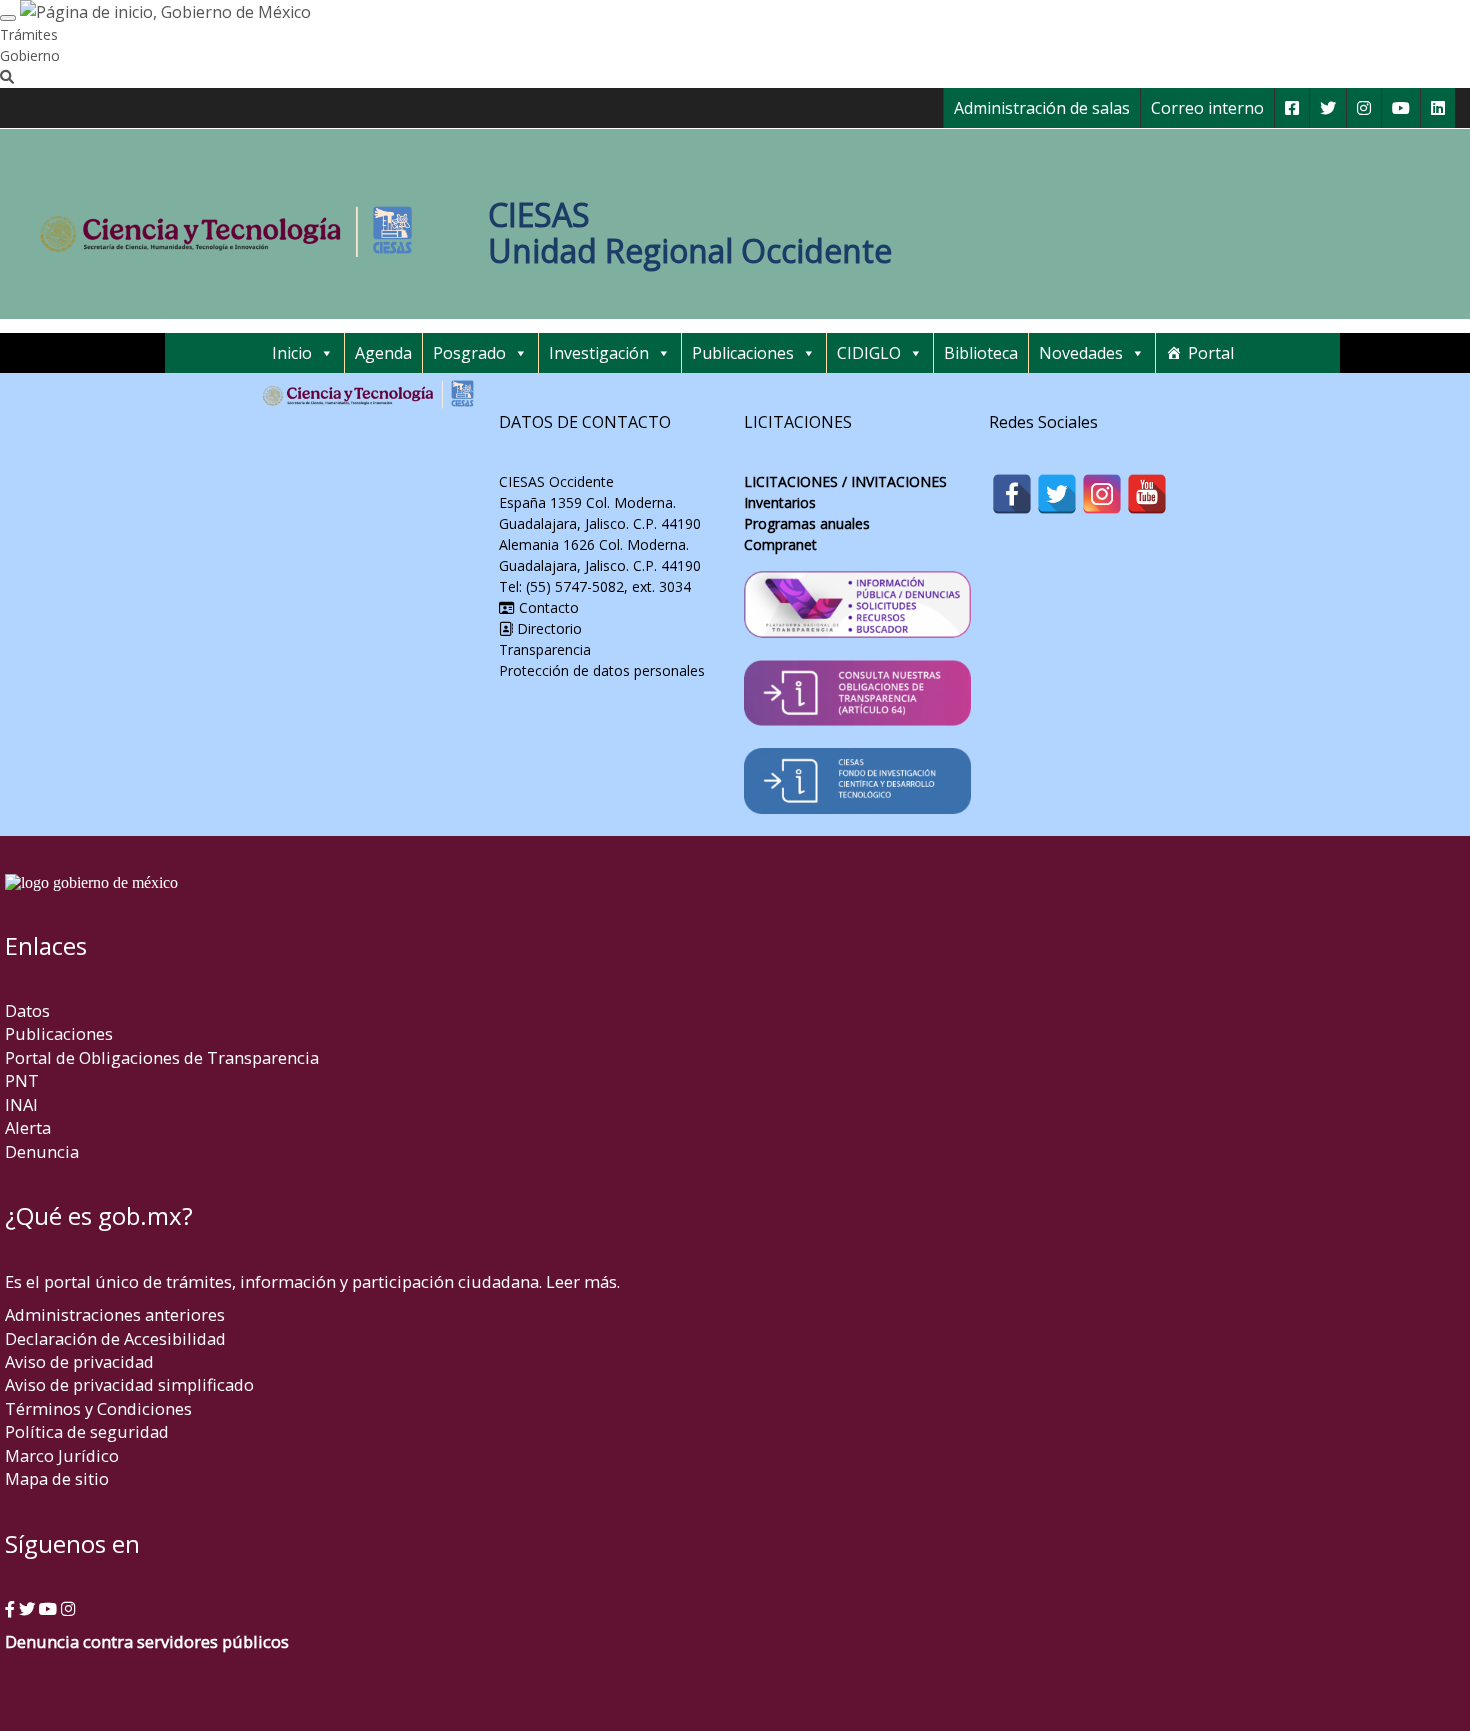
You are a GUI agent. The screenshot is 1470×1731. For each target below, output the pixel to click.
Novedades (1081, 353)
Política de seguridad (87, 1431)
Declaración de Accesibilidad (115, 1338)
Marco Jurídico (62, 1455)
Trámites (29, 34)
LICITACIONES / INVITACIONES (845, 481)
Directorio (549, 628)
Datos (27, 1010)
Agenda (383, 353)
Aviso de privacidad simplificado (129, 1384)
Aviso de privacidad (79, 1361)
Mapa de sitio (57, 1478)
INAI (21, 1104)
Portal (1211, 353)
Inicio (292, 353)
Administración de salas (1042, 108)
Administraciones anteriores (115, 1314)
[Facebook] (1012, 494)
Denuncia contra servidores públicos (147, 1641)
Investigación (599, 353)
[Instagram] (1102, 494)
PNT (22, 1080)
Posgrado (469, 353)
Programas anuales (807, 523)
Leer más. (583, 1281)
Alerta (28, 1127)
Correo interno (1207, 108)
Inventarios (780, 502)
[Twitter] (1057, 494)
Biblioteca (981, 353)
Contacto (547, 607)
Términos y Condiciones (98, 1408)
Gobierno (30, 55)
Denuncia (42, 1151)
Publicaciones (743, 353)
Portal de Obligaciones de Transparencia (162, 1057)
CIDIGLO (869, 353)
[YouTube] (1147, 494)
